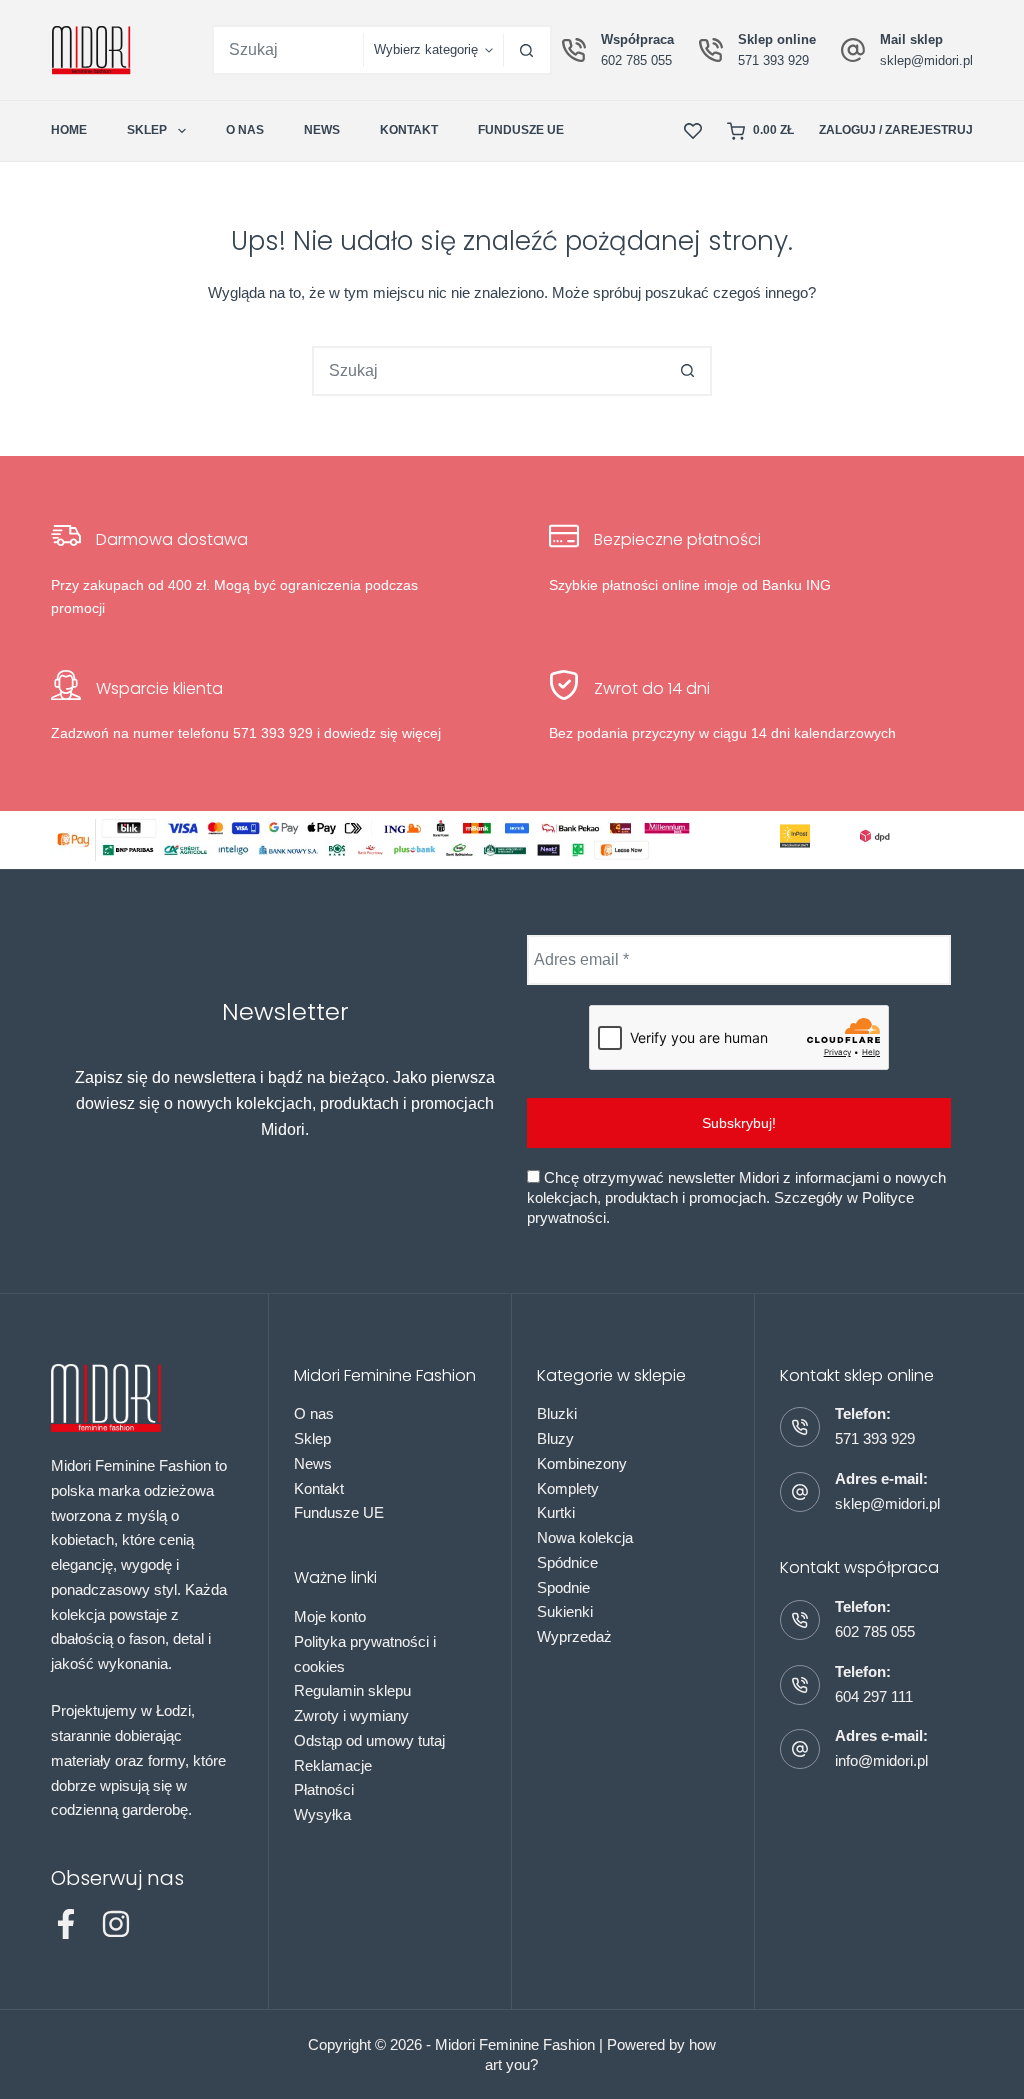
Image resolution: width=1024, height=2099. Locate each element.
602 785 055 (636, 60)
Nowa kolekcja (585, 1537)
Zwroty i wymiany (351, 1715)
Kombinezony (582, 1463)
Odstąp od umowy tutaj (369, 1740)
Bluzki (557, 1413)
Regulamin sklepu (352, 1690)
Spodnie (563, 1587)
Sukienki (565, 1611)
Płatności (324, 1789)
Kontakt (409, 130)
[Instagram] (116, 1924)
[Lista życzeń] (693, 131)
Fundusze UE (521, 130)
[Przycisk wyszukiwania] (527, 50)
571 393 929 (773, 60)
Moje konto (330, 1616)
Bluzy (555, 1438)
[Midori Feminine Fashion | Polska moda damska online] (91, 50)
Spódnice (567, 1562)
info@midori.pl (881, 1760)
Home (69, 130)
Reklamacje (333, 1765)
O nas (245, 130)
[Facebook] (66, 1924)
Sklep (147, 130)
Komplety (568, 1488)
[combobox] (288, 50)
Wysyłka (322, 1814)
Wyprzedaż (574, 1636)
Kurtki (556, 1512)
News (322, 130)
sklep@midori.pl (926, 60)
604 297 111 (874, 1696)
